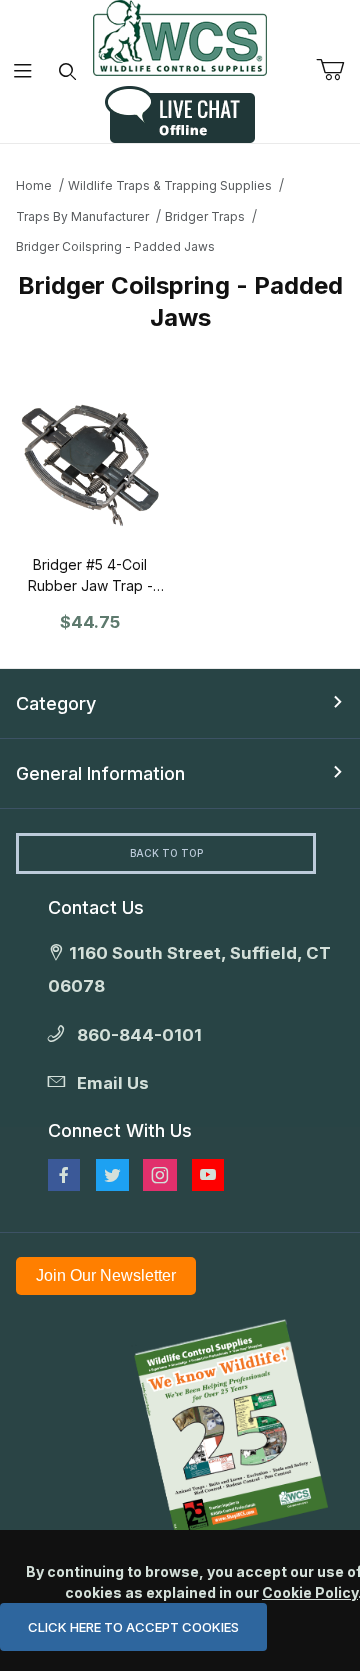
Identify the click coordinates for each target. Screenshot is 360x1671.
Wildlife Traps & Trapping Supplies (170, 185)
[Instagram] (160, 1175)
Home (34, 185)
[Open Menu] (22, 71)
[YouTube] (208, 1175)
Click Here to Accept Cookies (133, 1627)
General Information (100, 773)
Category (56, 703)
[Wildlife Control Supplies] (180, 38)
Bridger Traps (205, 216)
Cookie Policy (310, 1592)
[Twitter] (112, 1175)
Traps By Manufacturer (82, 216)
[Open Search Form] (67, 71)
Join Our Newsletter (106, 1275)
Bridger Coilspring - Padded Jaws (115, 246)
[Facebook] (64, 1175)
